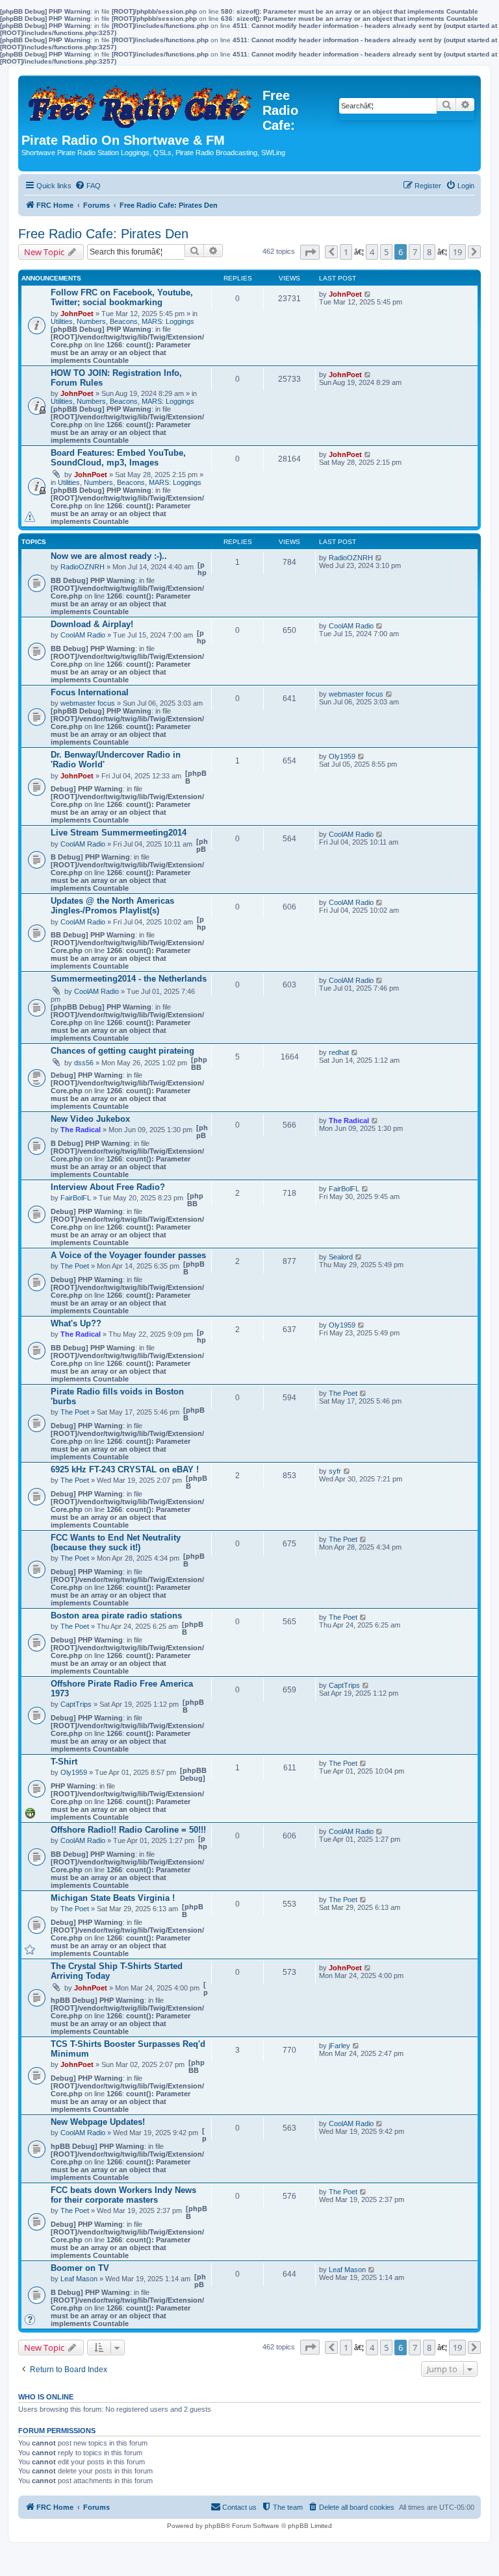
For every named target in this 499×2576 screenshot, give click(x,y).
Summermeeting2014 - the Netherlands (129, 979)
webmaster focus (88, 703)
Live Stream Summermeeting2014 (119, 833)
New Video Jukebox (90, 1119)
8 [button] (429, 252)
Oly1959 (342, 756)
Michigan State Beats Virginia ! (113, 1898)
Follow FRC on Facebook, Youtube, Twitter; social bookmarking (122, 297)
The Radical (81, 1130)
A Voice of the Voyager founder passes (128, 1255)
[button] (310, 252)
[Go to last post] (368, 294)
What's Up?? (76, 1323)
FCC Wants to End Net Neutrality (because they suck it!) (116, 1542)
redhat (339, 1052)
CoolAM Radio (83, 635)
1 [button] (346, 252)
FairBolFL (76, 1198)
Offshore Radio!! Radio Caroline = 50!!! (128, 1830)
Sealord (341, 1257)
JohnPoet (77, 314)
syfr (335, 1471)
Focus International (90, 692)
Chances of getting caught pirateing (122, 1051)
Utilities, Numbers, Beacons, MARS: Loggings (122, 321)
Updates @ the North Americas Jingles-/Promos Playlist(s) (112, 906)
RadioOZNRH (83, 567)
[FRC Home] (142, 103)
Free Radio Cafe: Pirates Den (103, 234)
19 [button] (457, 252)
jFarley (339, 2046)
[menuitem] (88, 186)
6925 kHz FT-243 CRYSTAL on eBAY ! (125, 1469)
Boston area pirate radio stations (116, 1616)
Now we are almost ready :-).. (109, 556)
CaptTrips (76, 1704)
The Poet (75, 1266)
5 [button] (386, 252)
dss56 (84, 1063)
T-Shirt (64, 1762)
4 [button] (372, 252)
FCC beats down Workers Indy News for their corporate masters (123, 2195)
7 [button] (415, 252)
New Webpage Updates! (98, 2122)
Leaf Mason (79, 2279)
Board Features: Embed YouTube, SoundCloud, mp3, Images (118, 458)
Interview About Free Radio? (108, 1187)
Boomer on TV (80, 2268)
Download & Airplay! (92, 624)
